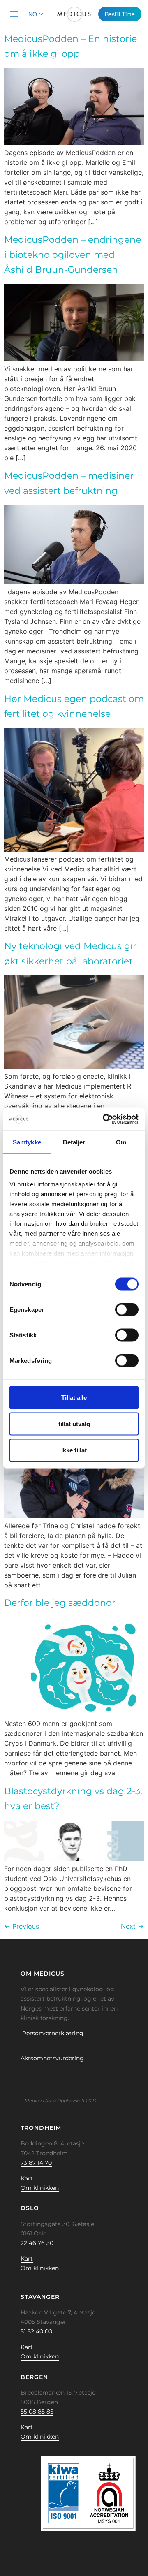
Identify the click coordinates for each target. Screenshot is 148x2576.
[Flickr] (30, 2077)
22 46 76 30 (37, 2243)
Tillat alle (74, 1397)
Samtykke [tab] (27, 1142)
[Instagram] (56, 2077)
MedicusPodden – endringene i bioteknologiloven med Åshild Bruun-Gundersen (73, 255)
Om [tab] (121, 1142)
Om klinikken (40, 2188)
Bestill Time (120, 14)
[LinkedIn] (43, 2077)
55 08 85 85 (37, 2412)
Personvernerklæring (53, 2033)
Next (132, 1926)
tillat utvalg (74, 1424)
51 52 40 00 (36, 2331)
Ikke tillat (74, 1450)
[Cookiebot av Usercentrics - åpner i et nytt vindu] (104, 1119)
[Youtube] (69, 2077)
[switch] (127, 1309)
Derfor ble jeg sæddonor (60, 1603)
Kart (27, 2178)
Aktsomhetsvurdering (52, 2058)
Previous (22, 1926)
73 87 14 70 (36, 2163)
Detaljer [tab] (74, 1142)
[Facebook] (18, 2077)
